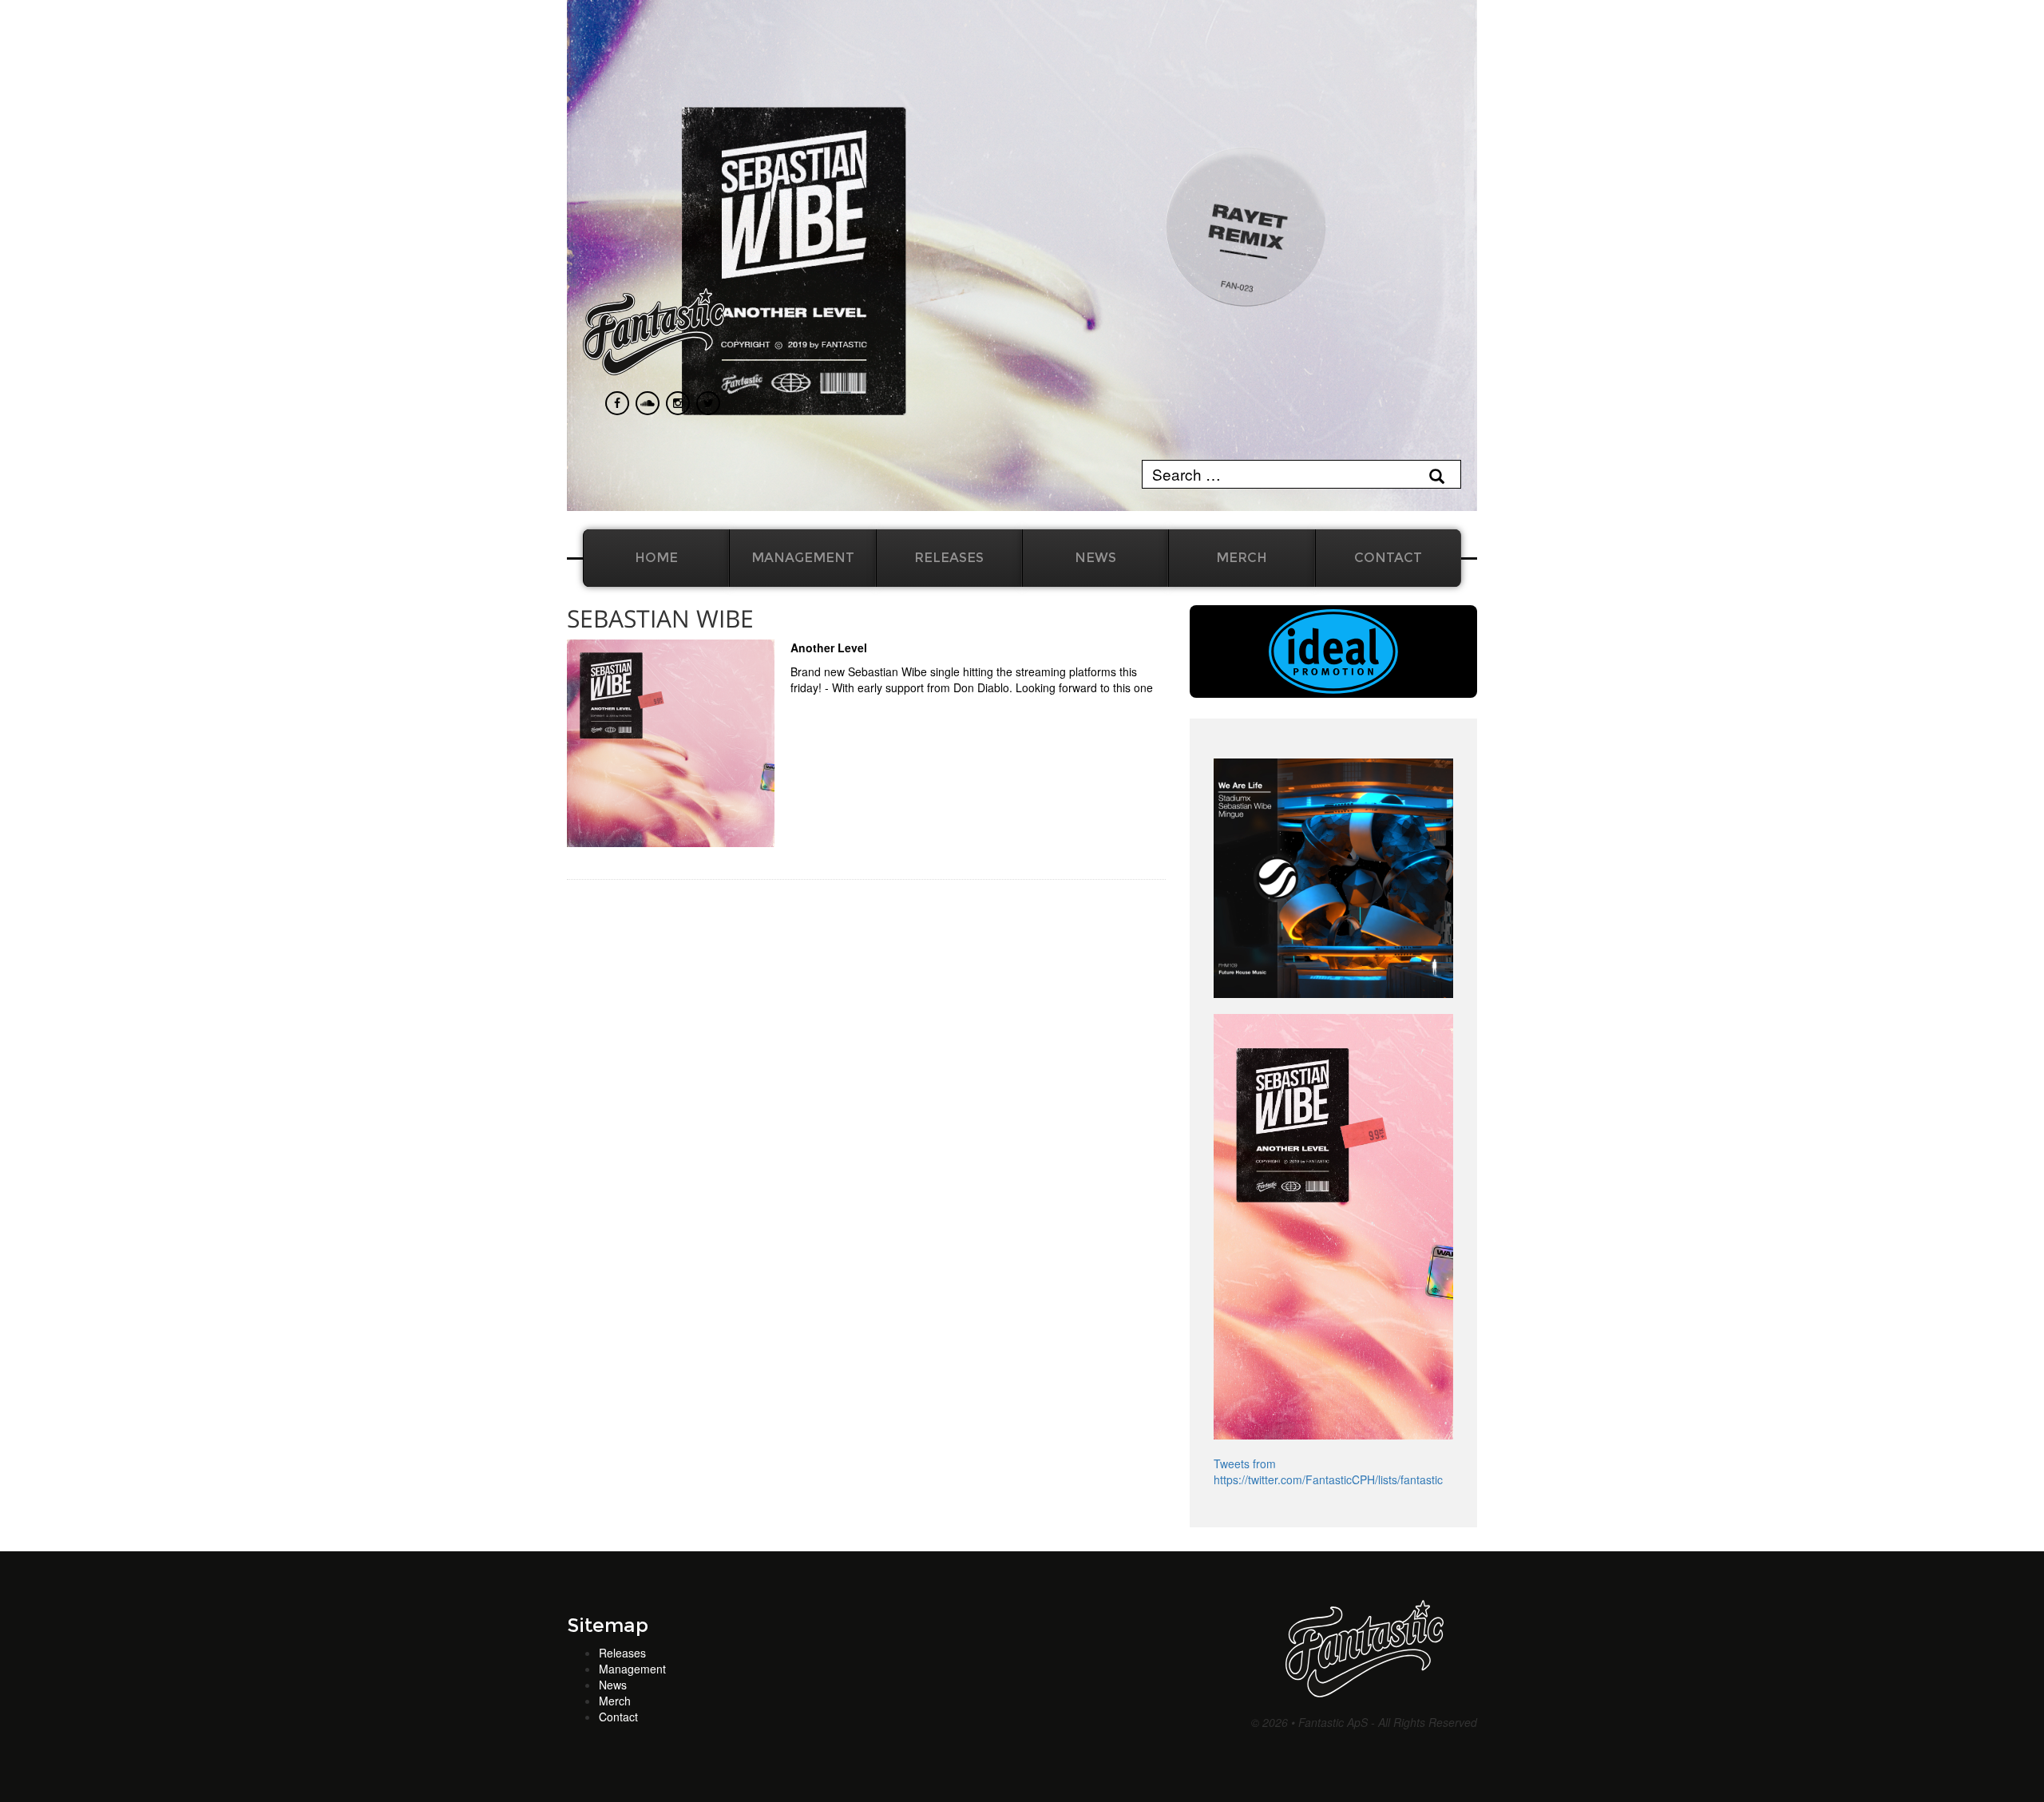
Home (656, 558)
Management (803, 558)
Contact (1388, 558)
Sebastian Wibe (660, 618)
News (1095, 558)
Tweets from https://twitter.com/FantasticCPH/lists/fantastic (1328, 1471)
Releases (949, 558)
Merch (1242, 558)
